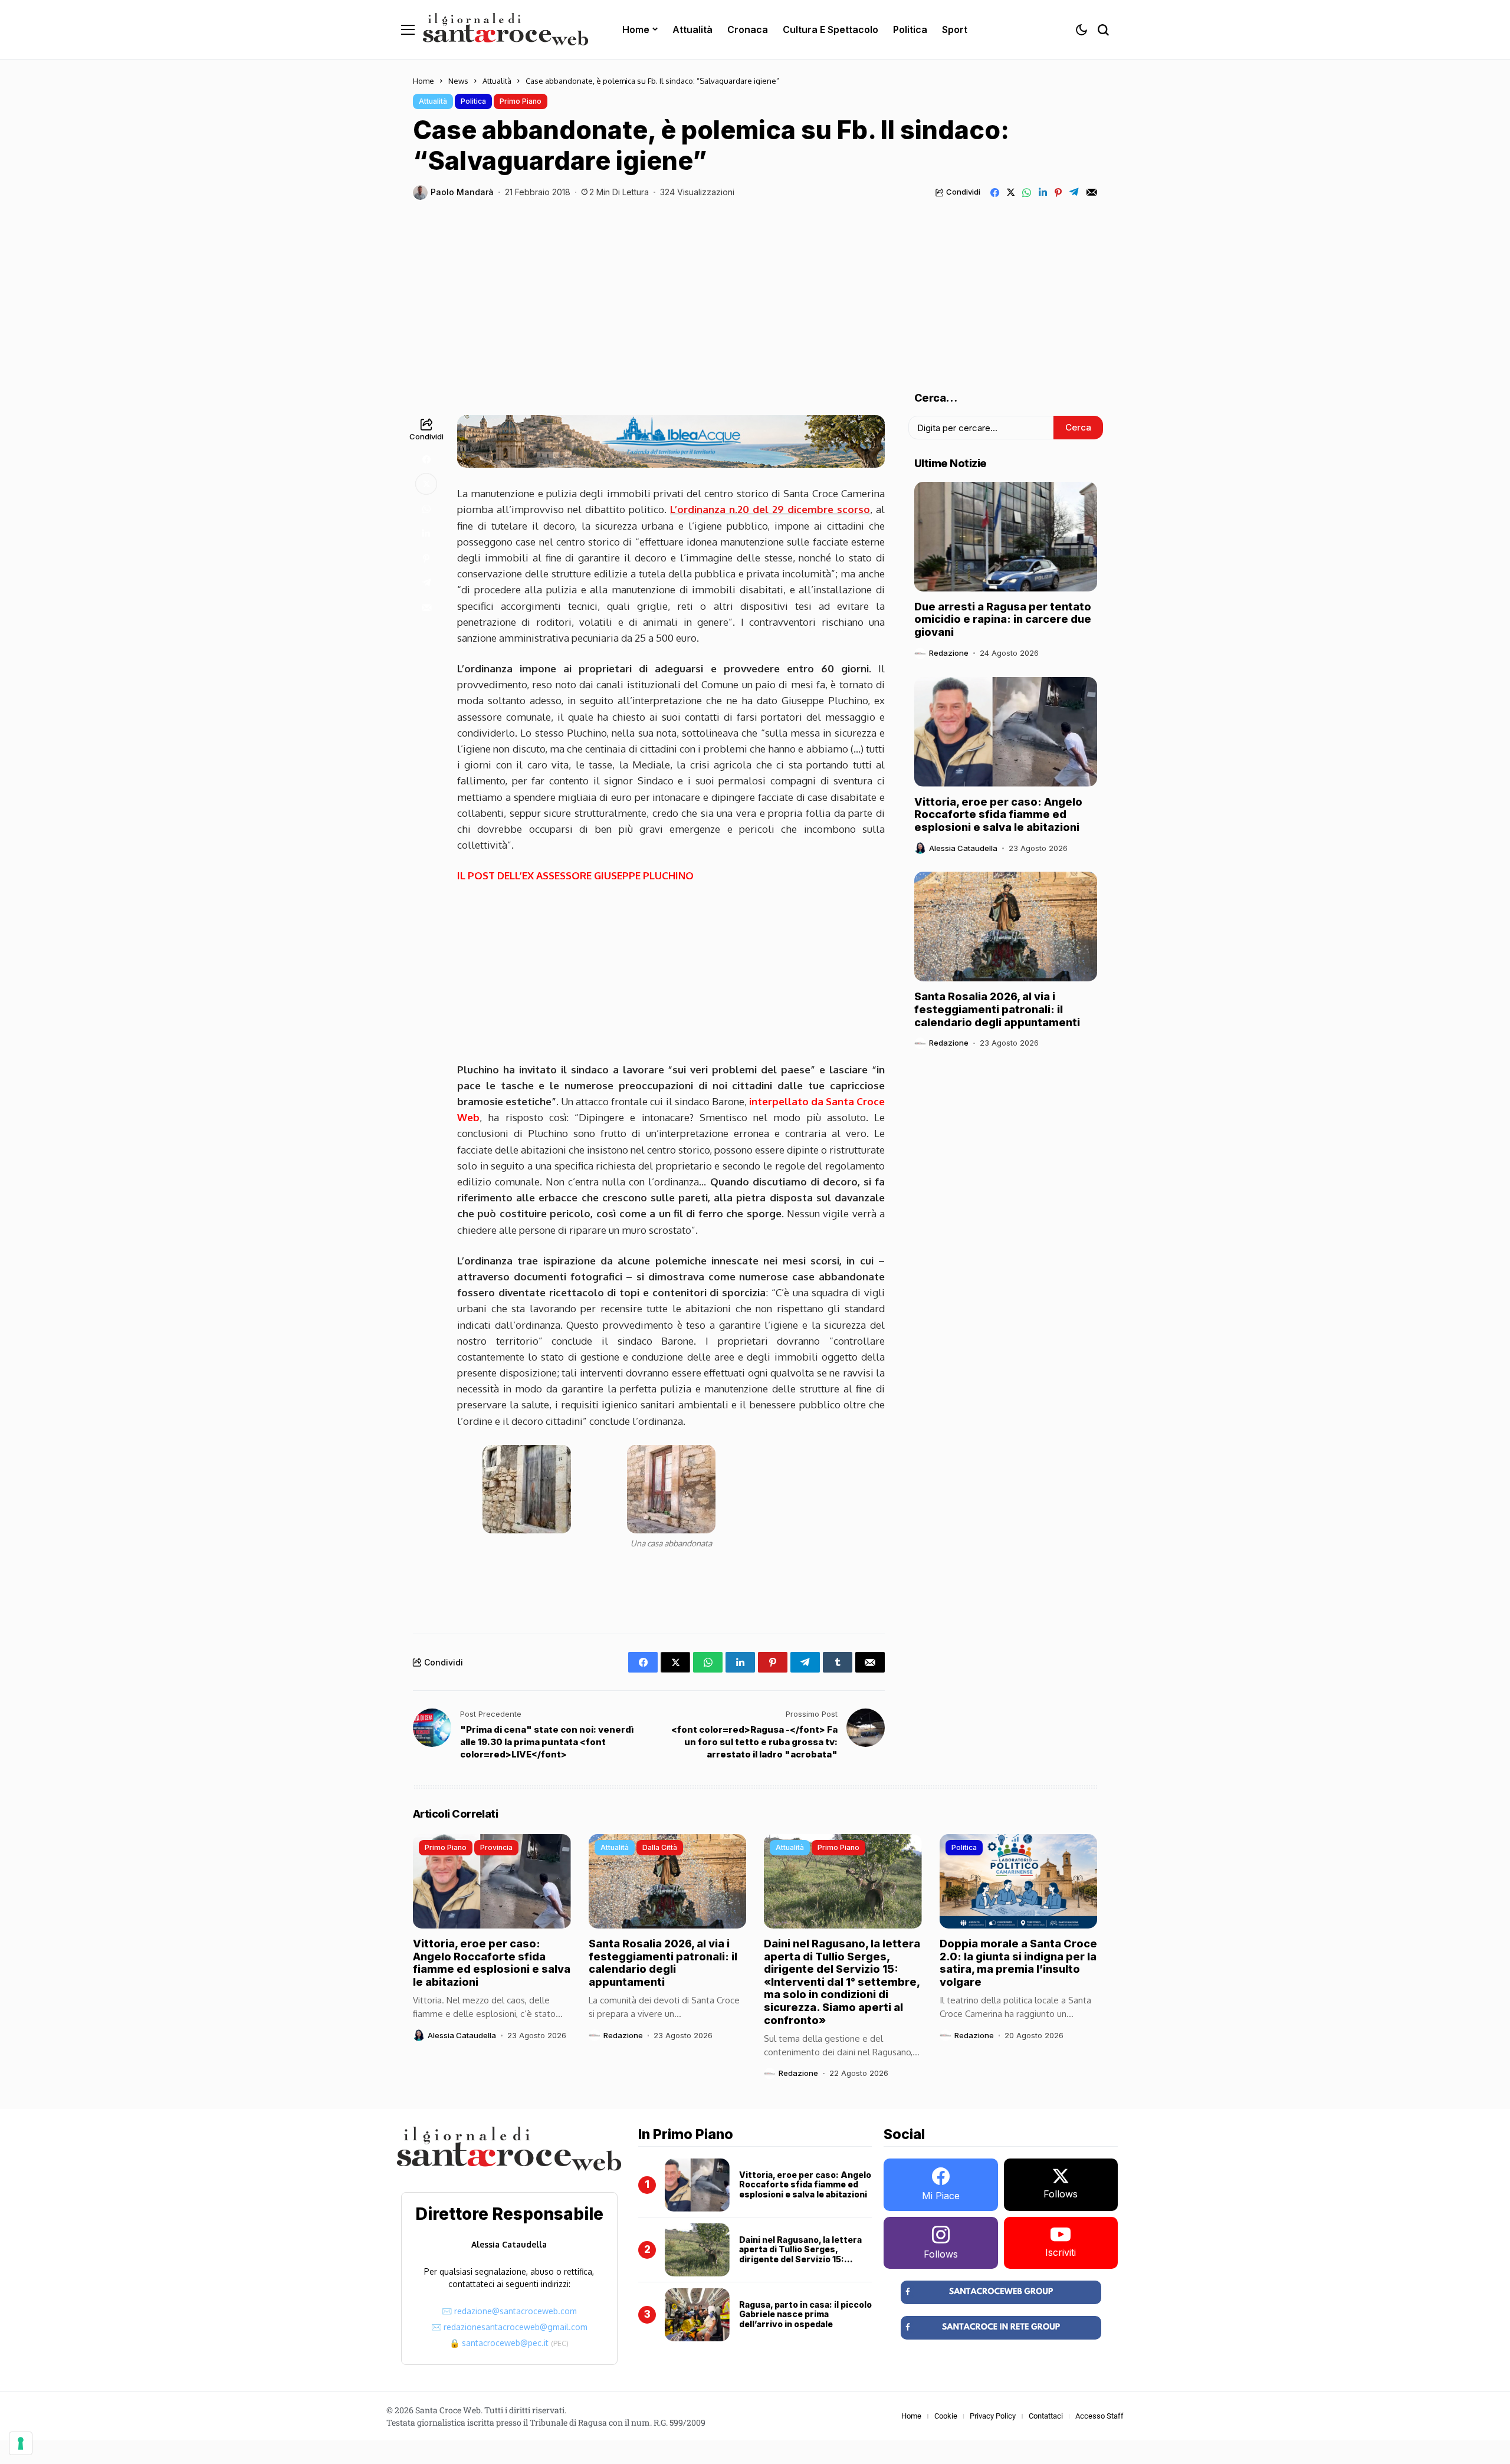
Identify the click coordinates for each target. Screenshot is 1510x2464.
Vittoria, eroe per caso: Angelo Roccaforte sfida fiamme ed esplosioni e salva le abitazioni (998, 814)
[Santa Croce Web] (505, 29)
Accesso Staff (1099, 2416)
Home (424, 81)
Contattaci (1046, 2416)
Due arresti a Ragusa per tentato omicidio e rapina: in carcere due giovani (1003, 619)
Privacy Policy (993, 2416)
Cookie (946, 2416)
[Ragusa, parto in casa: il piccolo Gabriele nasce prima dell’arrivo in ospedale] (697, 2315)
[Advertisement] (755, 288)
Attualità (497, 81)
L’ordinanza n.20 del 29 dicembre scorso (770, 509)
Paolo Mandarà (462, 192)
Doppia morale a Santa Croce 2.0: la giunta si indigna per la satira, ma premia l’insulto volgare (1018, 1963)
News (458, 81)
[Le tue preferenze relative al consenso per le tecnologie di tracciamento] (21, 2443)
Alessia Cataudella (963, 848)
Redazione (949, 653)
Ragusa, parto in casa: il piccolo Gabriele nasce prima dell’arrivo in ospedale (805, 2314)
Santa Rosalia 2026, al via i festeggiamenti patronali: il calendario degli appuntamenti (997, 1009)
